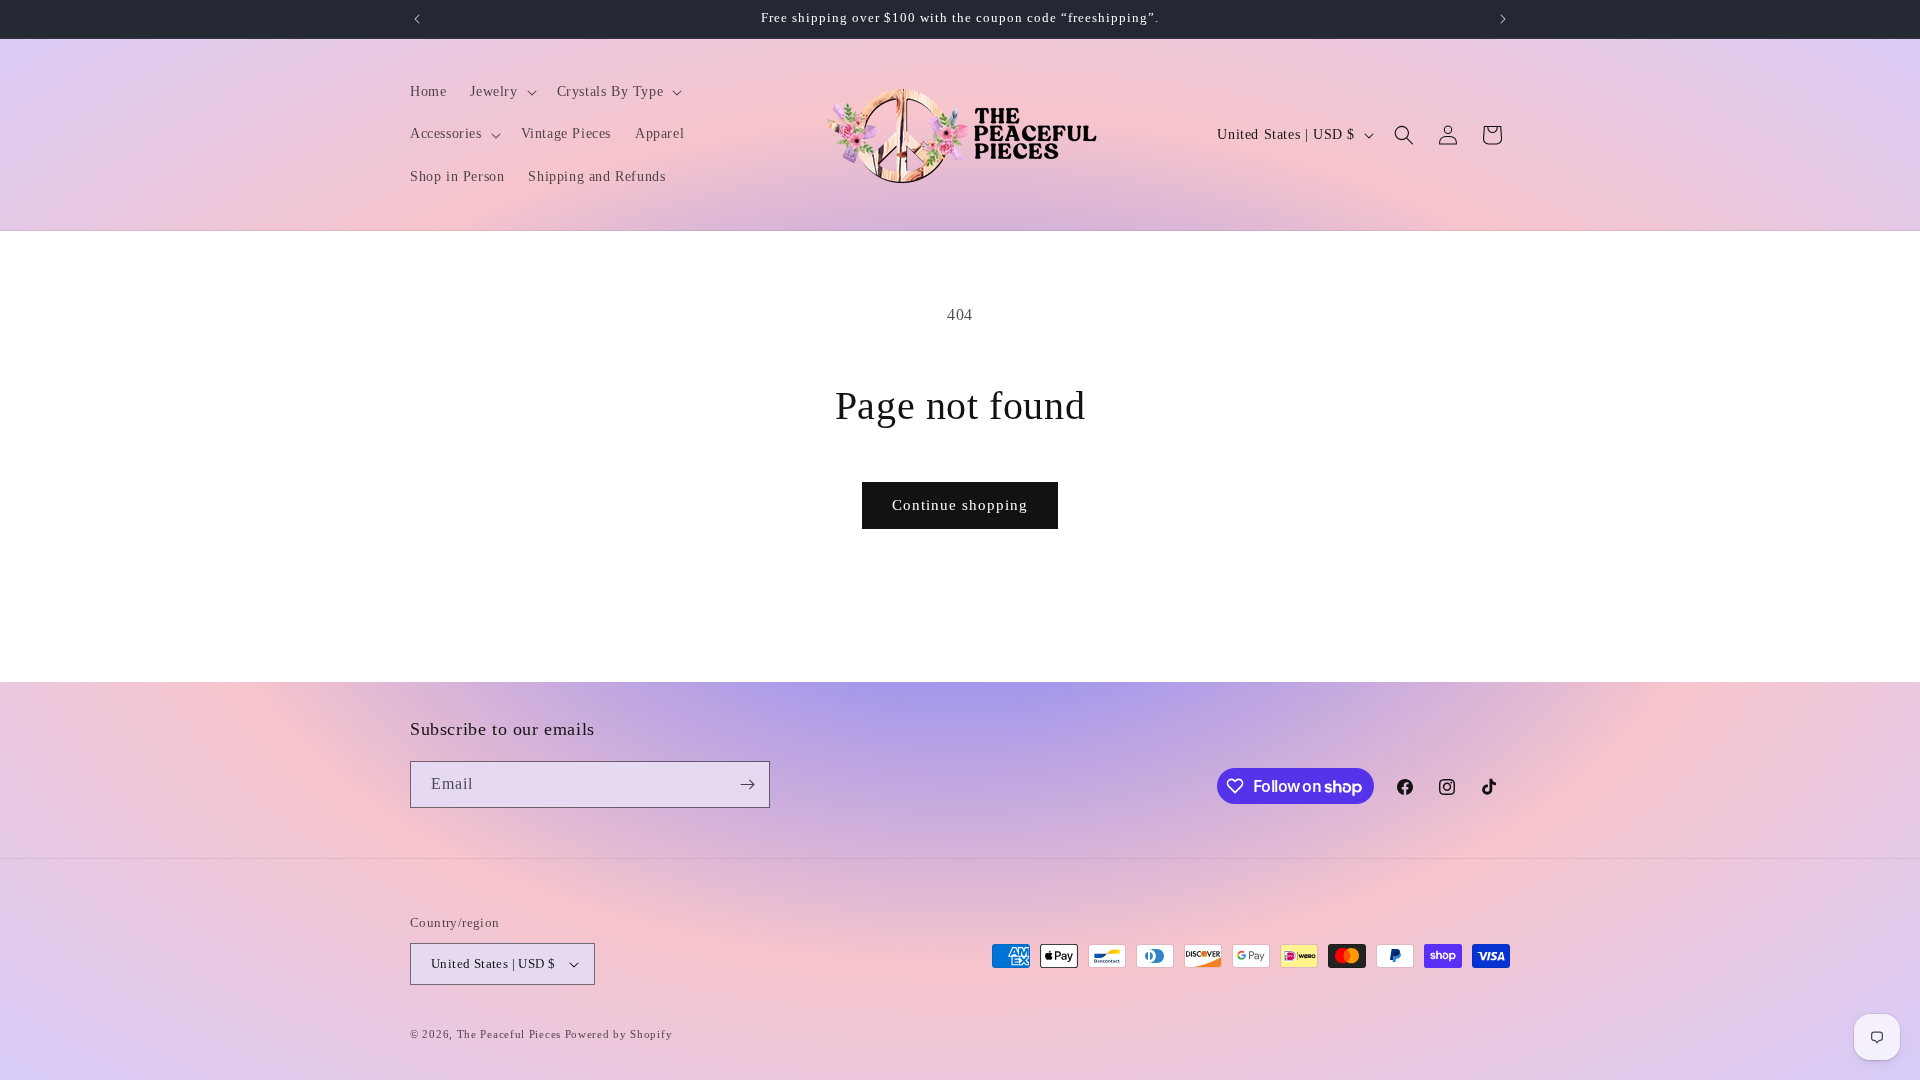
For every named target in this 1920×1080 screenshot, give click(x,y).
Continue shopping (960, 505)
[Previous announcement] (417, 19)
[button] (501, 92)
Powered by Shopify (619, 1034)
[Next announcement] (1503, 19)
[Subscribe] (747, 784)
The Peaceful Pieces (509, 1034)
